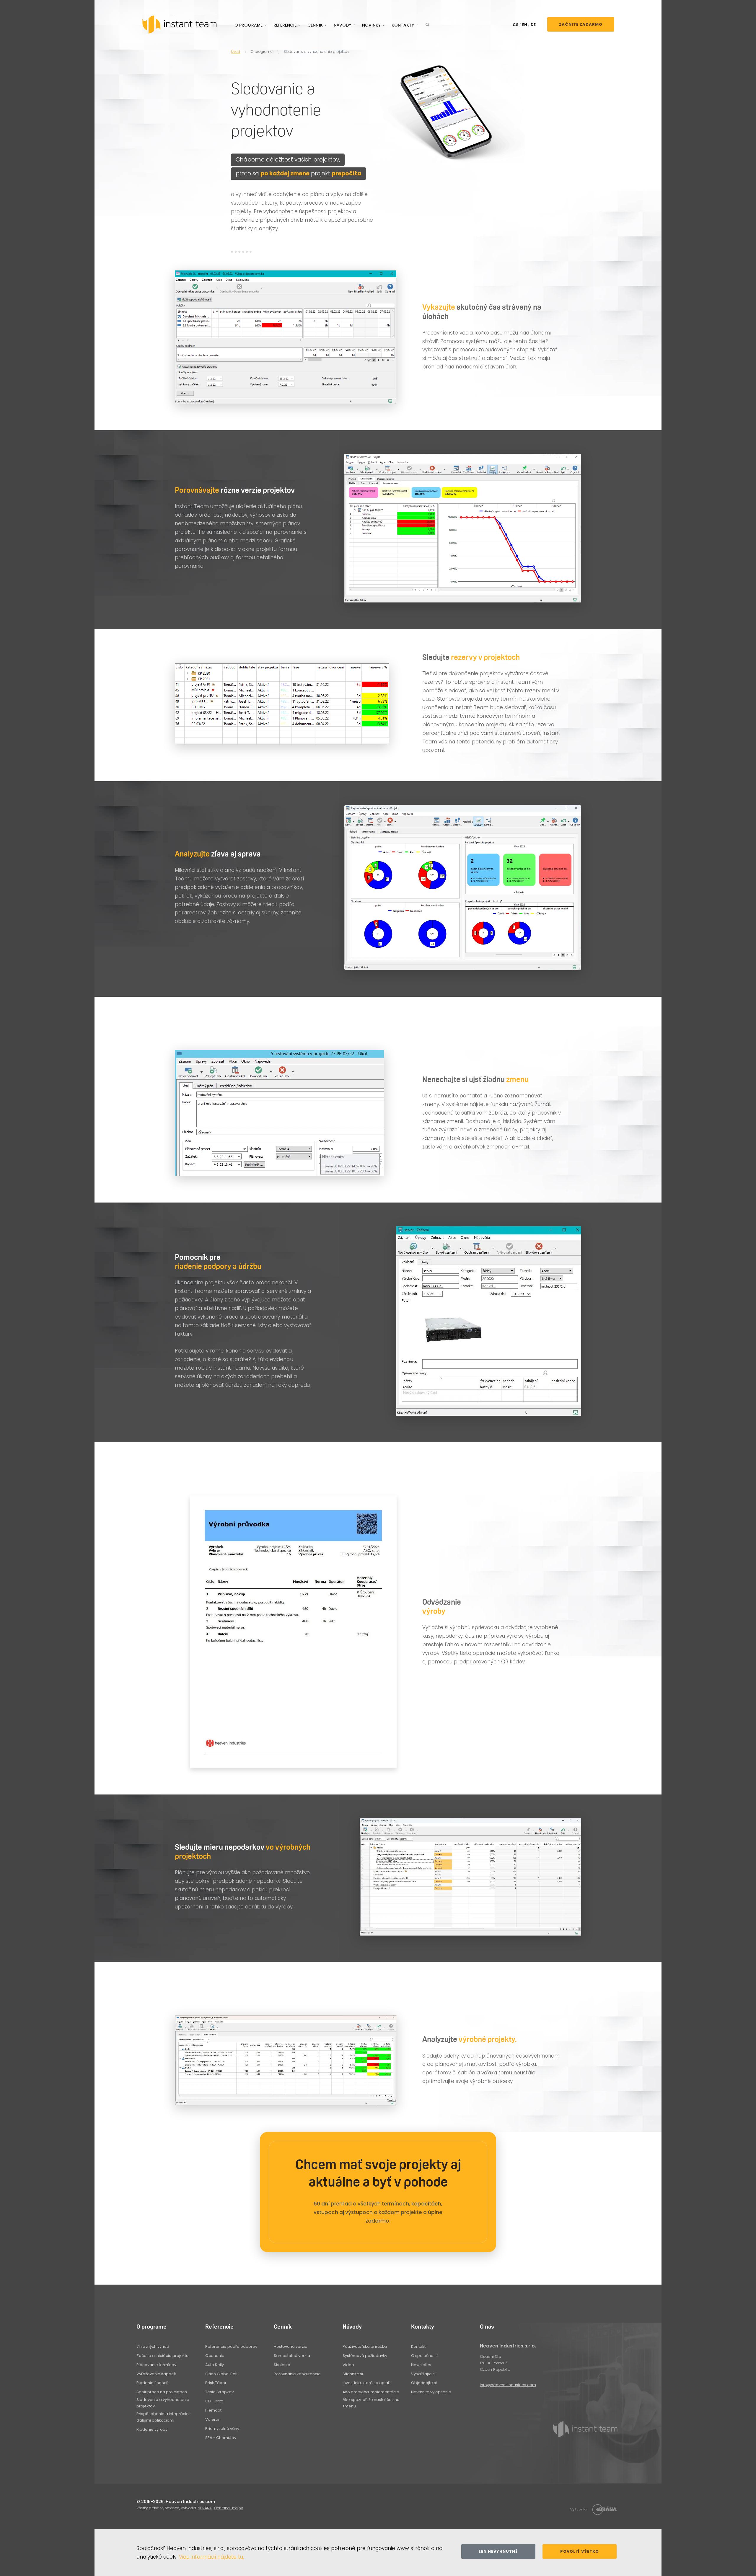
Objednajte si (424, 2383)
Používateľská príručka (365, 2346)
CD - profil (215, 2401)
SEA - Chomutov (221, 2438)
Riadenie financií (152, 2383)
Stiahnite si (353, 2374)
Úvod (236, 52)
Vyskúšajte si (423, 2374)
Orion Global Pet (221, 2374)
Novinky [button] (371, 25)
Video (348, 2365)
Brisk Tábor (216, 2383)
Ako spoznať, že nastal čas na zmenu (371, 2403)
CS (516, 25)
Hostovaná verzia (291, 2346)
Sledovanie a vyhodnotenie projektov (163, 2403)
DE (533, 25)
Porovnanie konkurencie (297, 2374)
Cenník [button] (315, 25)
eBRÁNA (205, 2508)
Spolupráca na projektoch (162, 2392)
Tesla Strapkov (219, 2392)
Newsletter (421, 2365)
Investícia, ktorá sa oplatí (366, 2383)
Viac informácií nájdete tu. (211, 2557)
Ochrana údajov (229, 2508)
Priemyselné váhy (222, 2429)
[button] (427, 25)
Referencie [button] (285, 25)
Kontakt (418, 2346)
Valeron (213, 2419)
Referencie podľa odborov (231, 2346)
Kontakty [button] (403, 25)
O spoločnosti (424, 2356)
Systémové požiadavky (365, 2356)
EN (525, 25)
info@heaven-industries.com (508, 2385)
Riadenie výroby (152, 2429)
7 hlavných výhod (153, 2346)
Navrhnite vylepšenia (431, 2392)
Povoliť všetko (580, 2551)
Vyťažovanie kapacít (156, 2374)
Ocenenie (215, 2356)
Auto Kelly (215, 2365)
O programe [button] (249, 25)
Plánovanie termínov (156, 2365)
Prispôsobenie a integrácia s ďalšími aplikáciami (164, 2417)
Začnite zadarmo (581, 24)
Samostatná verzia (292, 2356)
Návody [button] (342, 25)
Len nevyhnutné (498, 2551)
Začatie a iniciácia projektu (162, 2356)
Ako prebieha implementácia (371, 2392)
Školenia (282, 2365)
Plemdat (213, 2410)
